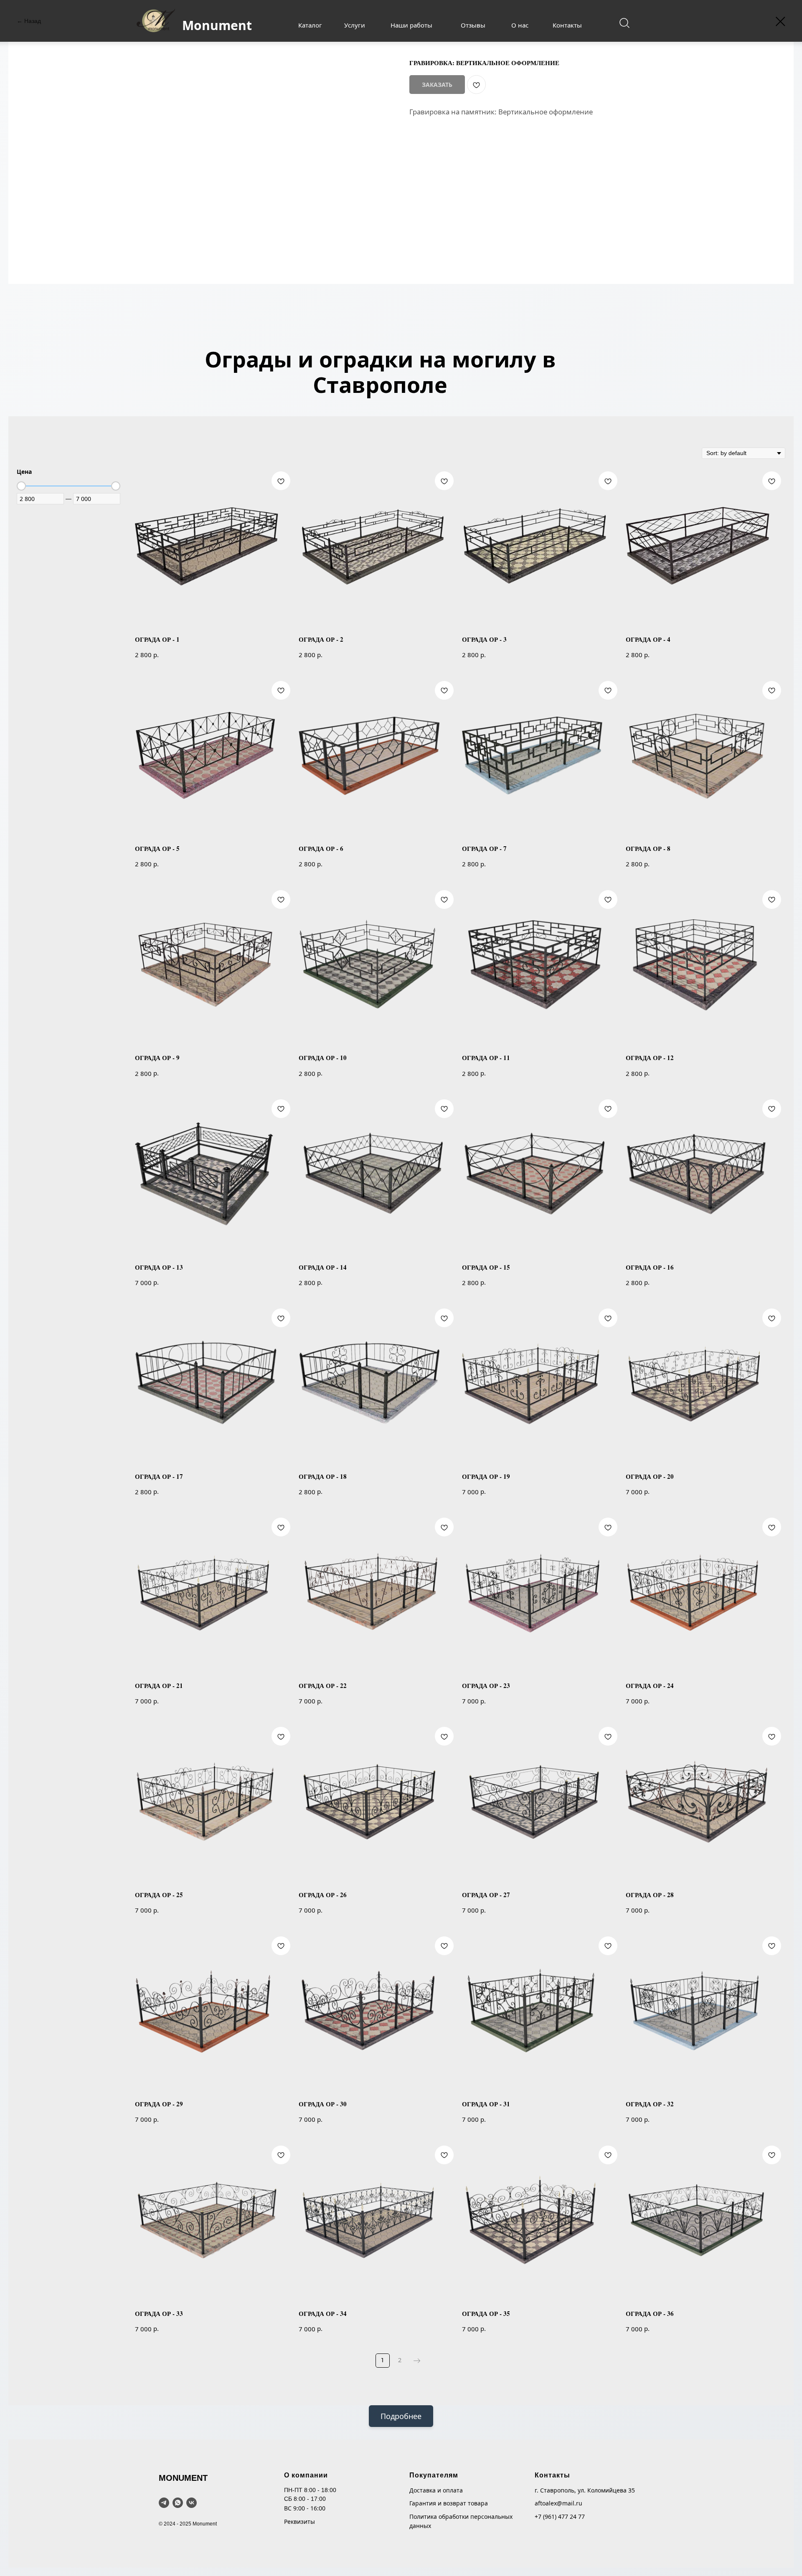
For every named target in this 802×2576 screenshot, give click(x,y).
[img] (624, 23)
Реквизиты (299, 2522)
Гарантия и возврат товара (449, 2503)
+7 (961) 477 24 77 (560, 2517)
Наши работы (411, 25)
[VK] (192, 2503)
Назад (33, 21)
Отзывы (473, 25)
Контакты (567, 25)
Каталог (310, 25)
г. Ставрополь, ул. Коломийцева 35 (585, 2490)
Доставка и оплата (436, 2490)
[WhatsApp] (178, 2503)
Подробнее (401, 2416)
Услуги (355, 25)
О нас (520, 25)
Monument (217, 25)
